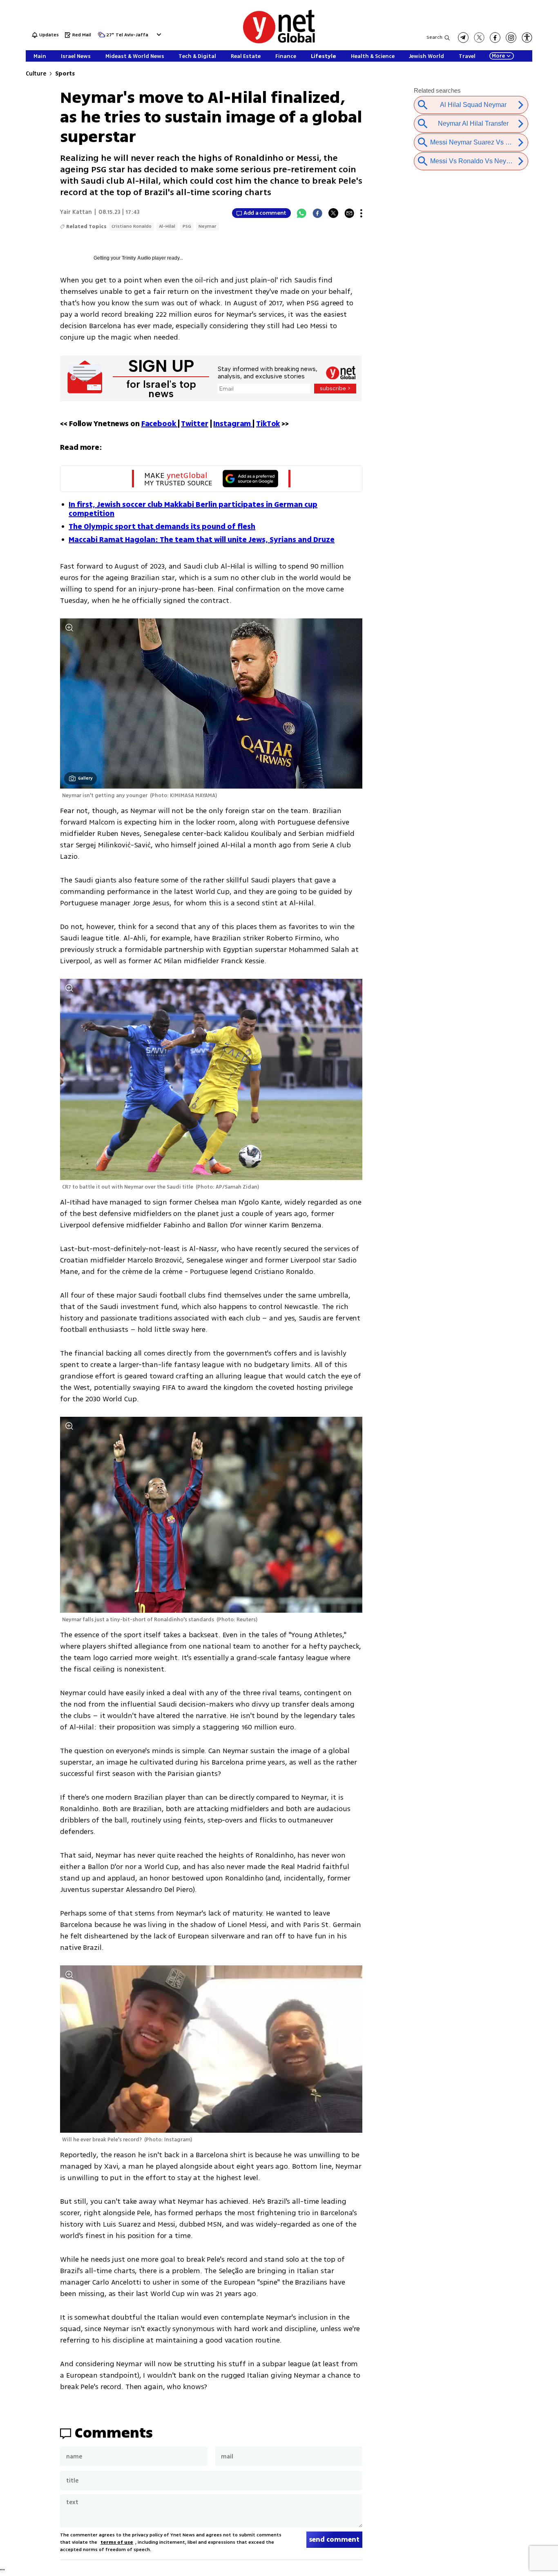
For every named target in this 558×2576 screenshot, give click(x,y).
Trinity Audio (136, 258)
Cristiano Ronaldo (132, 226)
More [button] (498, 56)
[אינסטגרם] (511, 38)
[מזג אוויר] (101, 37)
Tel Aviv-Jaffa (132, 35)
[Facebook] (317, 213)
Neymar (208, 226)
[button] (158, 34)
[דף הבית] (279, 42)
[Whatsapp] (301, 213)
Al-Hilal (167, 226)
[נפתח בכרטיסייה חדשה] (463, 38)
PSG (187, 226)
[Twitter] (333, 213)
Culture (36, 74)
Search (434, 37)
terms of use (117, 2542)
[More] (361, 213)
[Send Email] (349, 213)
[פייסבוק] (495, 38)
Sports (65, 74)
